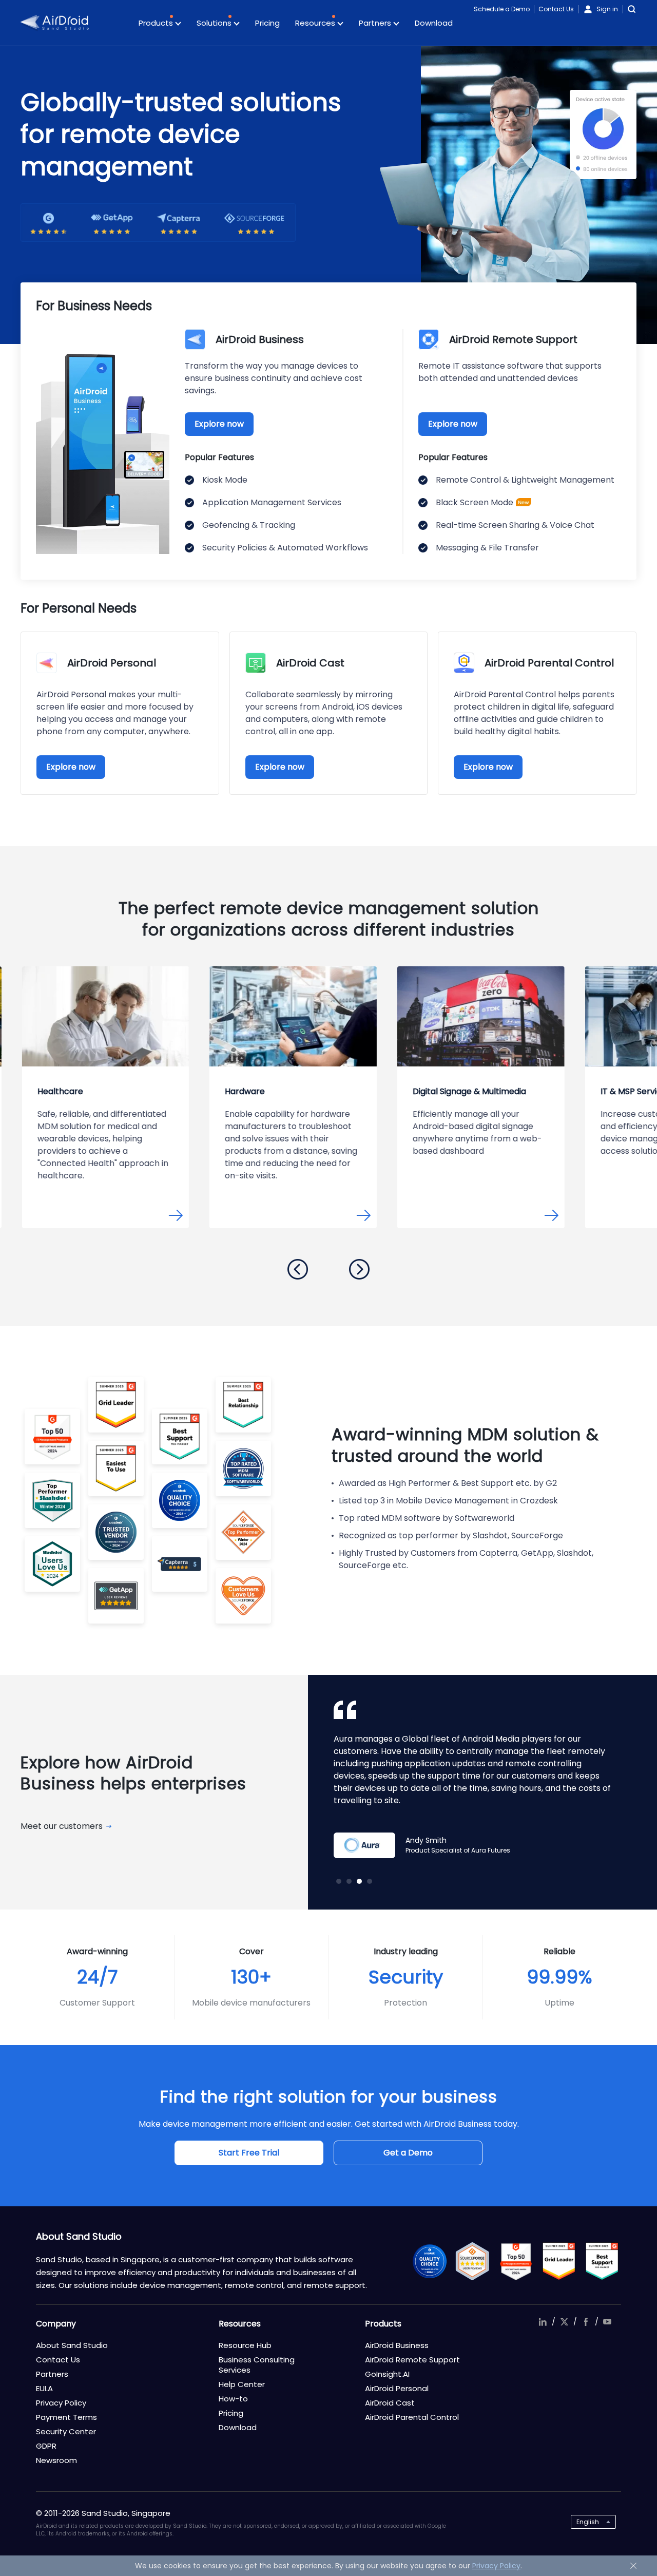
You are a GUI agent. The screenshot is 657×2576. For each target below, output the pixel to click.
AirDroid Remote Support (412, 2360)
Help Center (242, 2384)
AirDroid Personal (397, 2388)
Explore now (219, 424)
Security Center (66, 2431)
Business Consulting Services (257, 2365)
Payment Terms (66, 2417)
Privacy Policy (61, 2403)
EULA (44, 2388)
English (588, 2522)
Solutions (215, 23)
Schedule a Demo (502, 9)
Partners (376, 23)
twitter (564, 2322)
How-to (233, 2399)
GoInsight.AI (387, 2374)
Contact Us (556, 9)
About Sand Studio (72, 2345)
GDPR (46, 2446)
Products (157, 23)
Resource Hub (245, 2345)
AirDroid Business (397, 2345)
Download (434, 23)
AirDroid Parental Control (412, 2417)
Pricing (267, 23)
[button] (298, 1269)
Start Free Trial (249, 2153)
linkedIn (543, 2322)
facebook (586, 2322)
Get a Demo (408, 2153)
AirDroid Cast (390, 2403)
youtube (607, 2322)
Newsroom (56, 2460)
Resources (316, 23)
